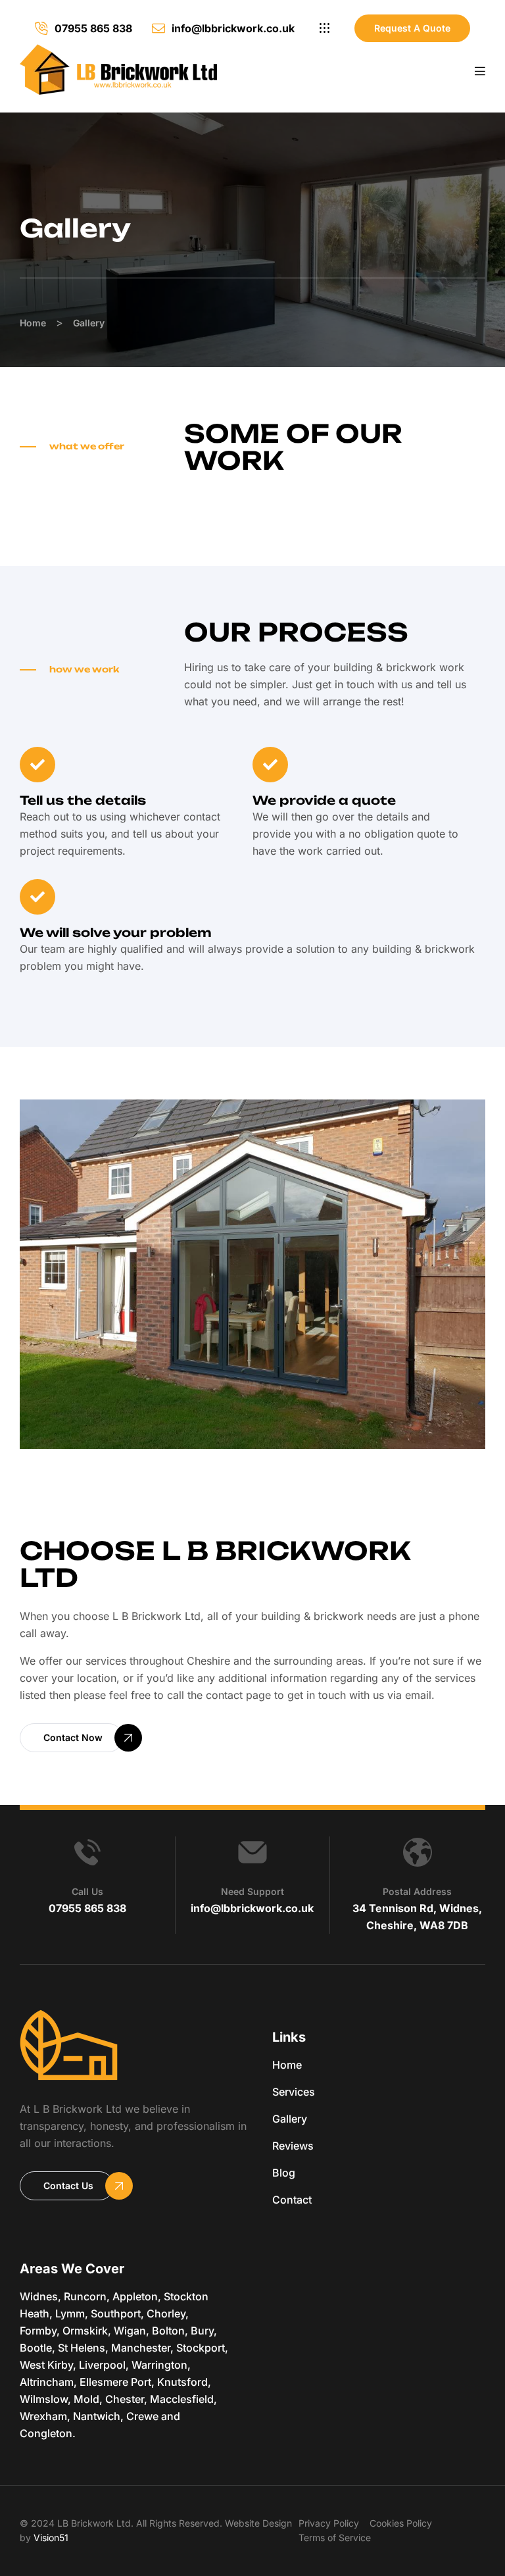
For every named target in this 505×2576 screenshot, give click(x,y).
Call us (87, 1891)
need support (252, 1891)
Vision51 (51, 2538)
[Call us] (87, 1852)
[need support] (252, 1852)
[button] (325, 28)
